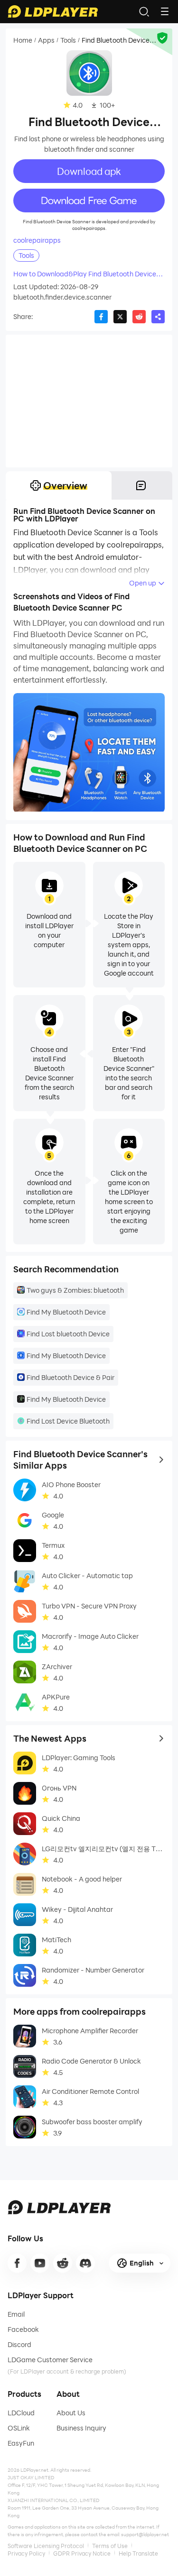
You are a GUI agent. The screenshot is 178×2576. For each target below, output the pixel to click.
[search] (144, 11)
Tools (68, 40)
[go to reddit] (63, 2263)
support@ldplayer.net (145, 2534)
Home (23, 40)
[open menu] (165, 11)
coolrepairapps (37, 240)
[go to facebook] (17, 2263)
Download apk (89, 171)
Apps (46, 40)
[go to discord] (85, 2263)
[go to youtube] (40, 2263)
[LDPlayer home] (53, 11)
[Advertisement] (89, 401)
